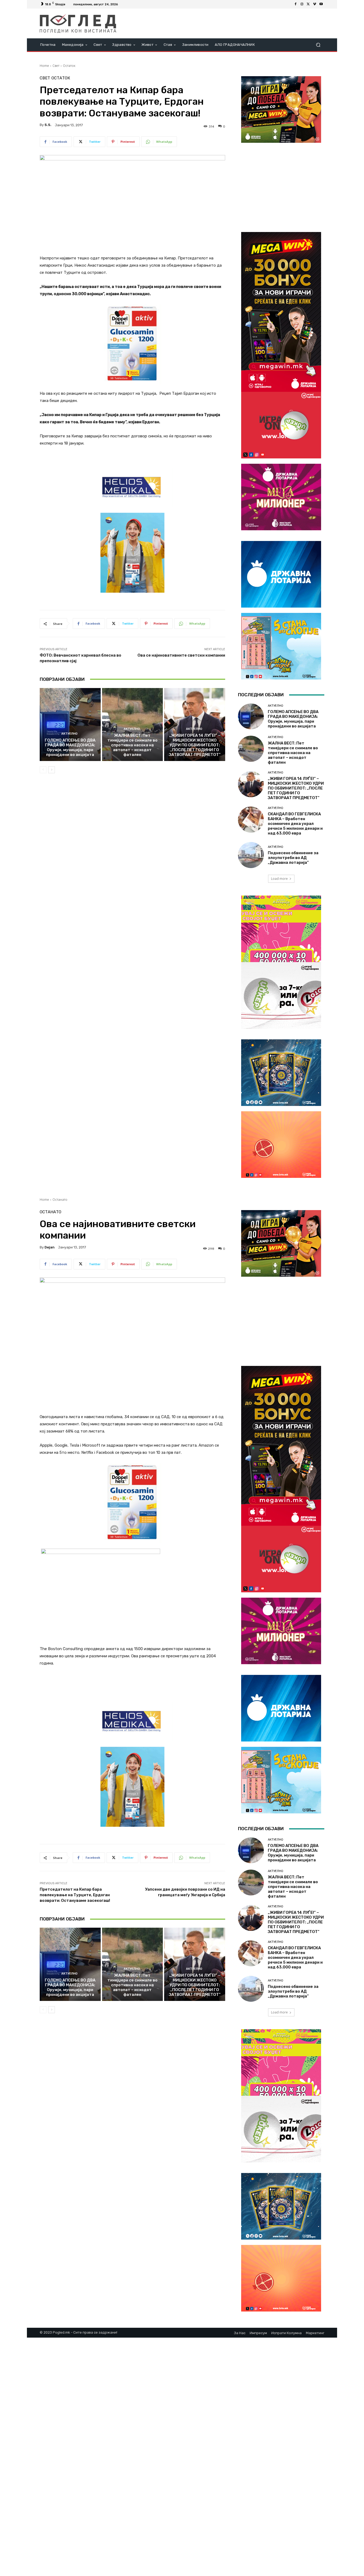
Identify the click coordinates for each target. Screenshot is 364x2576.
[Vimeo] (315, 4)
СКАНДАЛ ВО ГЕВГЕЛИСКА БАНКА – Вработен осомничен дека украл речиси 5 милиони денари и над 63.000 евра (295, 824)
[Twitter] (308, 4)
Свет (56, 66)
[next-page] (52, 770)
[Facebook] (296, 4)
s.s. (48, 125)
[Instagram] (302, 4)
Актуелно (69, 734)
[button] (318, 45)
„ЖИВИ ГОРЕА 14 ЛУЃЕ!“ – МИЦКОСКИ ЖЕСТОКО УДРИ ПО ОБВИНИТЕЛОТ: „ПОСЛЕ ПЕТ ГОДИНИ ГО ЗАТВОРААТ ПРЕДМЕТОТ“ (195, 745)
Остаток (69, 66)
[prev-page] (43, 770)
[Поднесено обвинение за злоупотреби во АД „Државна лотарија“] (251, 855)
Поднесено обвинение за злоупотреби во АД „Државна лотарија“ (293, 858)
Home (44, 66)
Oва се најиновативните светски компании (181, 655)
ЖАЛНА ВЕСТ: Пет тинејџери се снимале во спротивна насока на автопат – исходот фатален (132, 745)
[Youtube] (321, 4)
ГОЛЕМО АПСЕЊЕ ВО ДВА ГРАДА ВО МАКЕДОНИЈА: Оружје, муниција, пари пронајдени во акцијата (70, 747)
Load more (279, 879)
